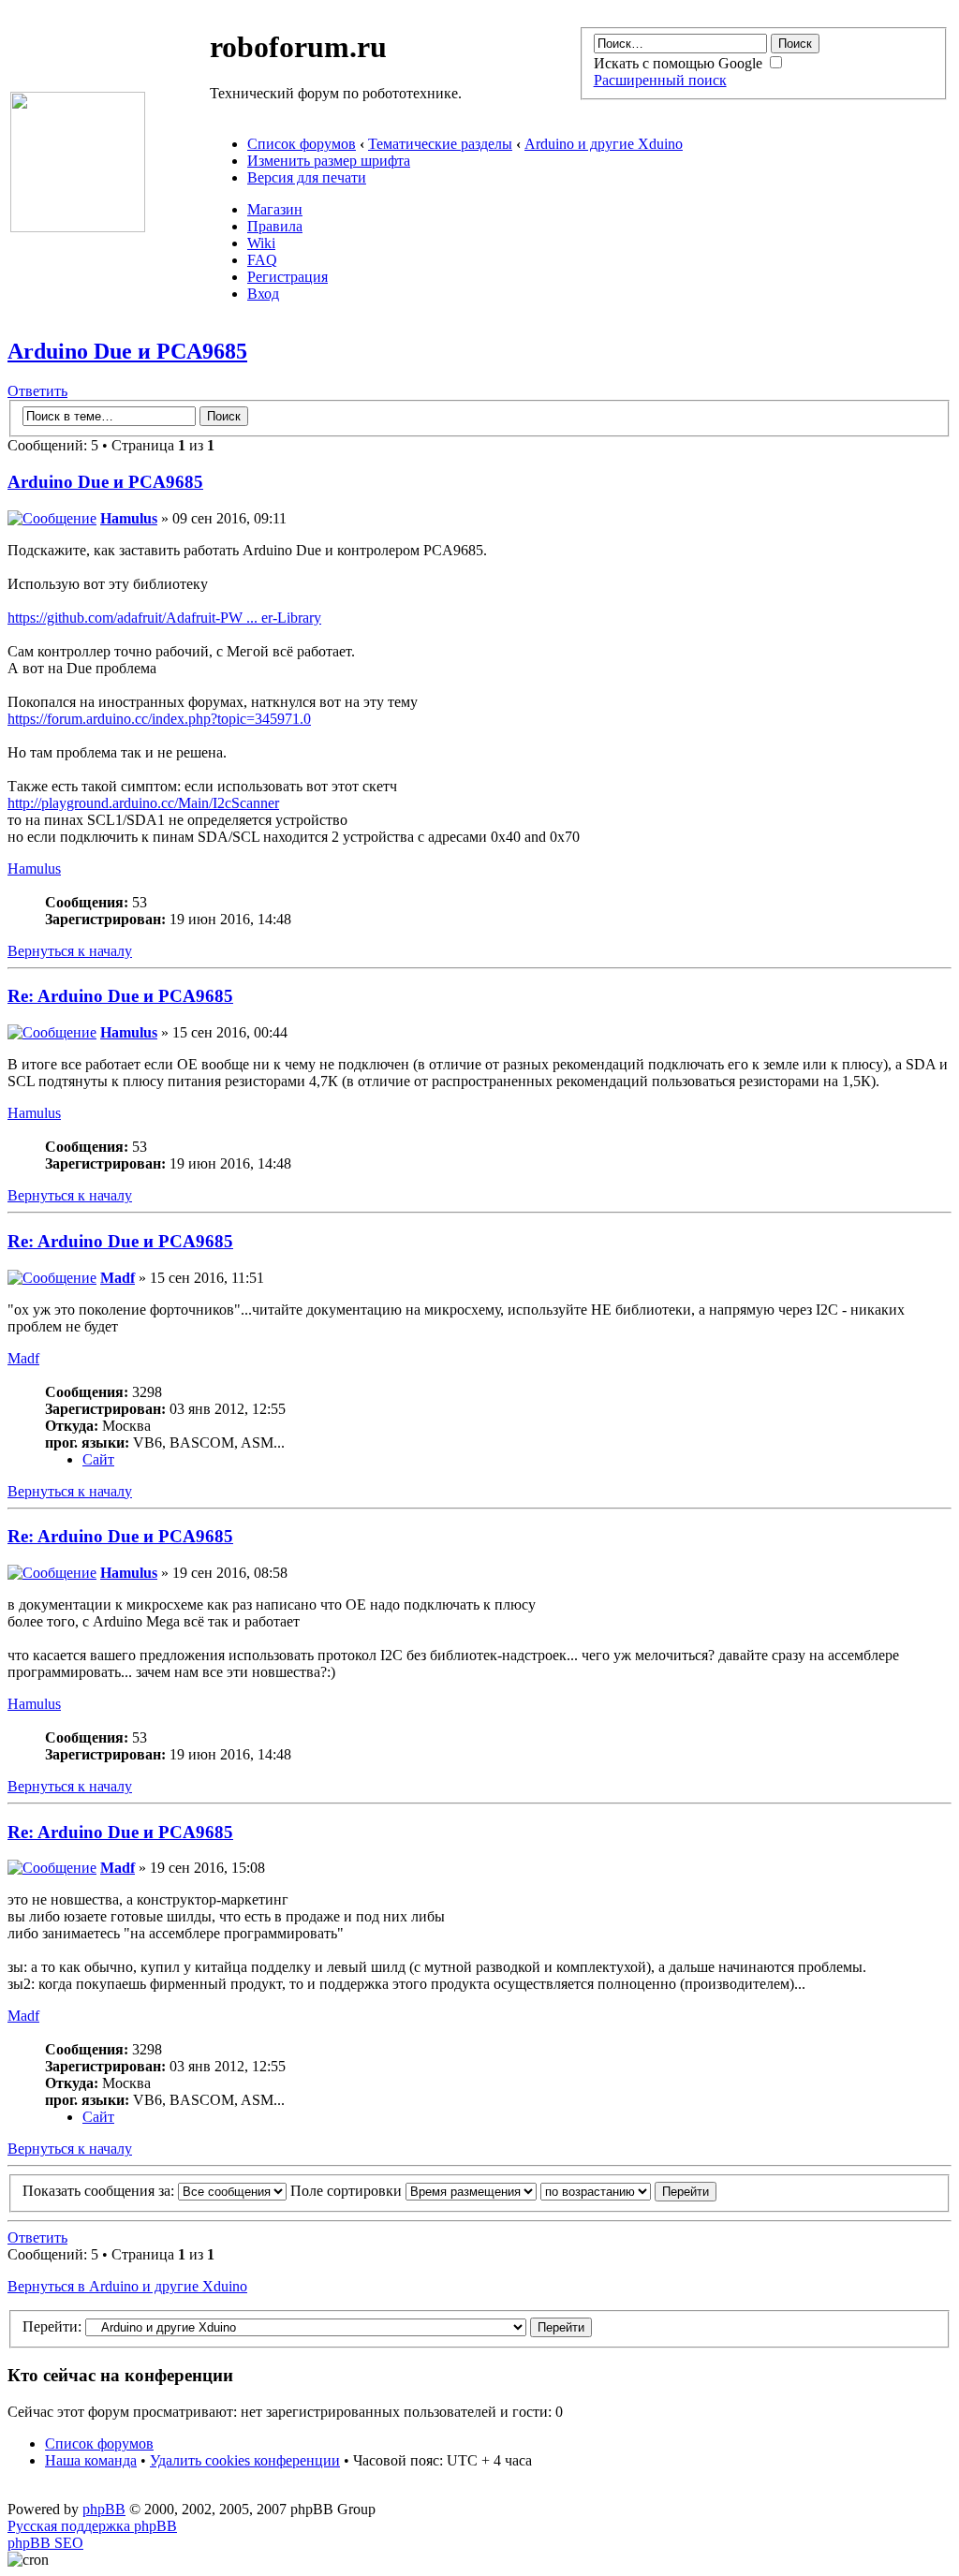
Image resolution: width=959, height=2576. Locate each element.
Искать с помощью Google (680, 63)
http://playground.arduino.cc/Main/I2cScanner (143, 803)
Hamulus (129, 518)
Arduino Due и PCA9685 (127, 351)
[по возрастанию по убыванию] (628, 2191)
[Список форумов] (78, 227)
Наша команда (91, 2460)
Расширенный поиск (660, 80)
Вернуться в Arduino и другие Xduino (127, 2286)
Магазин (275, 209)
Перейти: (52, 2326)
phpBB (104, 2509)
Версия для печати (307, 177)
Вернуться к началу (70, 951)
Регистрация (288, 277)
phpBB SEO (45, 2543)
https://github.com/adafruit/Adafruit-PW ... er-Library (164, 618)
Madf (118, 1278)
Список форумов (302, 144)
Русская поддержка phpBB (92, 2526)
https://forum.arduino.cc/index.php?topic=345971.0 (159, 719)
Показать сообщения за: (100, 2191)
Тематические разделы (440, 144)
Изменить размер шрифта (329, 161)
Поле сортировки (348, 2191)
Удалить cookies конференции (245, 2460)
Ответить (37, 391)
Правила (275, 226)
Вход (263, 294)
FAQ (262, 260)
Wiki (261, 243)
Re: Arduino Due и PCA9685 (120, 996)
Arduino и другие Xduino (604, 144)
